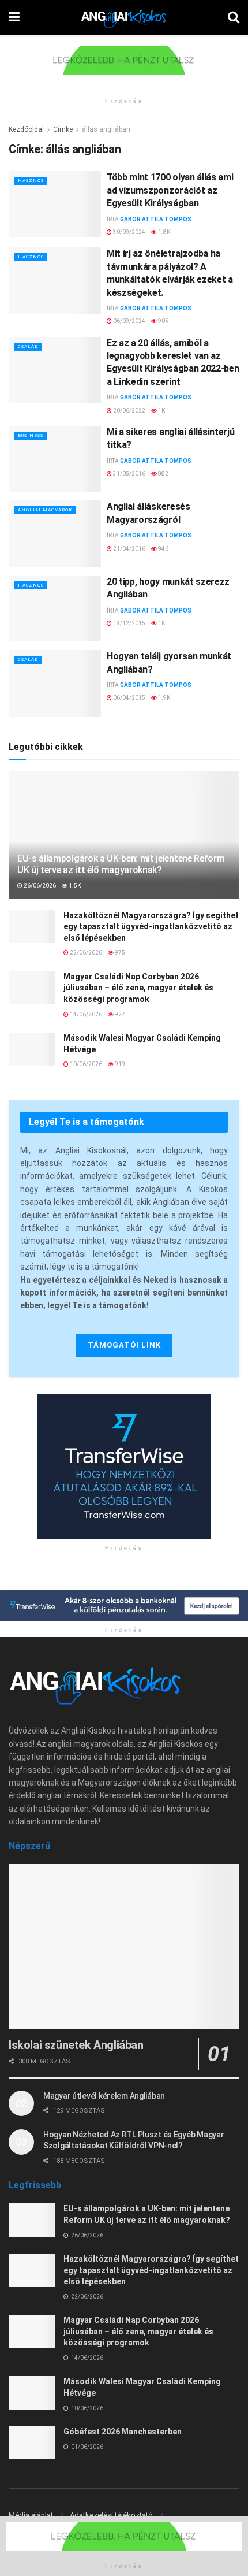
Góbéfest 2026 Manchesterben (123, 2432)
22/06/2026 (85, 953)
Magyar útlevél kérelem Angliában (104, 2096)
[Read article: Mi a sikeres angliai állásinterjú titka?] (55, 459)
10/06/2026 (85, 1064)
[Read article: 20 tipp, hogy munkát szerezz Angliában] (55, 608)
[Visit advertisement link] (124, 69)
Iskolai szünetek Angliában (76, 2045)
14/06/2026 (85, 1014)
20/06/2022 (129, 411)
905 (163, 321)
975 (119, 953)
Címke (63, 129)
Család (28, 346)
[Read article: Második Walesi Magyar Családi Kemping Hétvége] (32, 1049)
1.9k (164, 698)
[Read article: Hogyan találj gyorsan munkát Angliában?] (55, 683)
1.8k (164, 232)
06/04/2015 (129, 698)
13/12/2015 (129, 623)
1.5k (74, 886)
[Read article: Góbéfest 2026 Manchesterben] (32, 2443)
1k (161, 411)
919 (119, 1064)
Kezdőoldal (26, 129)
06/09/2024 (129, 321)
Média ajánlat (31, 2515)
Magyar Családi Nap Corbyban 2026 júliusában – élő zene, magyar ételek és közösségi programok (138, 988)
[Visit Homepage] (124, 17)
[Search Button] (234, 17)
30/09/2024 (129, 232)
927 (119, 1014)
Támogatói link (124, 1345)
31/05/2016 (129, 474)
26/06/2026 (39, 886)
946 (163, 549)
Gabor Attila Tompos (156, 219)
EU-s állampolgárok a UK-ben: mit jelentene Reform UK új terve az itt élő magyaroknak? (121, 864)
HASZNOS (31, 181)
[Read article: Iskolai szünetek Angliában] (124, 1947)
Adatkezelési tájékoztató (111, 2515)
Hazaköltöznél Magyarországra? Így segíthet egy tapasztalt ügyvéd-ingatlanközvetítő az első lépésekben (151, 927)
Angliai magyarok (45, 510)
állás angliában (106, 129)
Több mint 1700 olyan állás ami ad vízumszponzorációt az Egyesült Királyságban (170, 190)
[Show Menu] (14, 17)
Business (31, 435)
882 (163, 474)
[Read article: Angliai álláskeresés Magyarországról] (55, 533)
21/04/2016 (129, 549)
